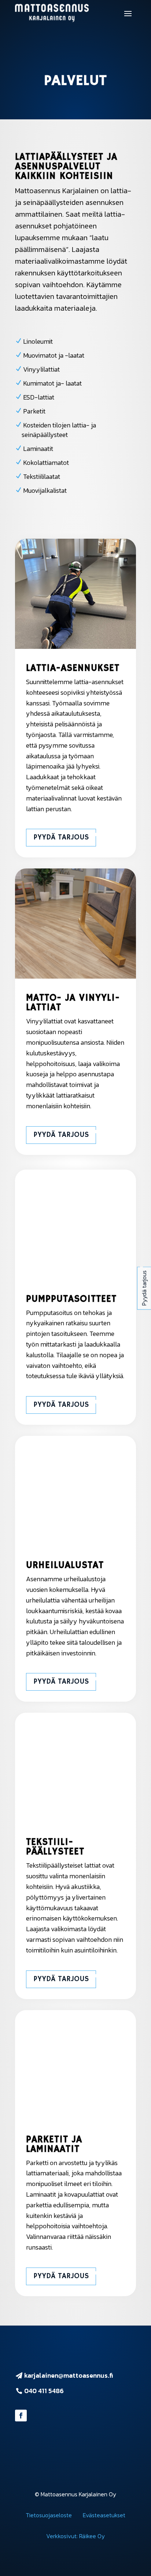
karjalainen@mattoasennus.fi (69, 2375)
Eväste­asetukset (104, 2515)
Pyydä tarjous (61, 837)
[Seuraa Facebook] (21, 2416)
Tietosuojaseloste (49, 2515)
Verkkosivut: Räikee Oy (75, 2536)
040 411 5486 (44, 2391)
